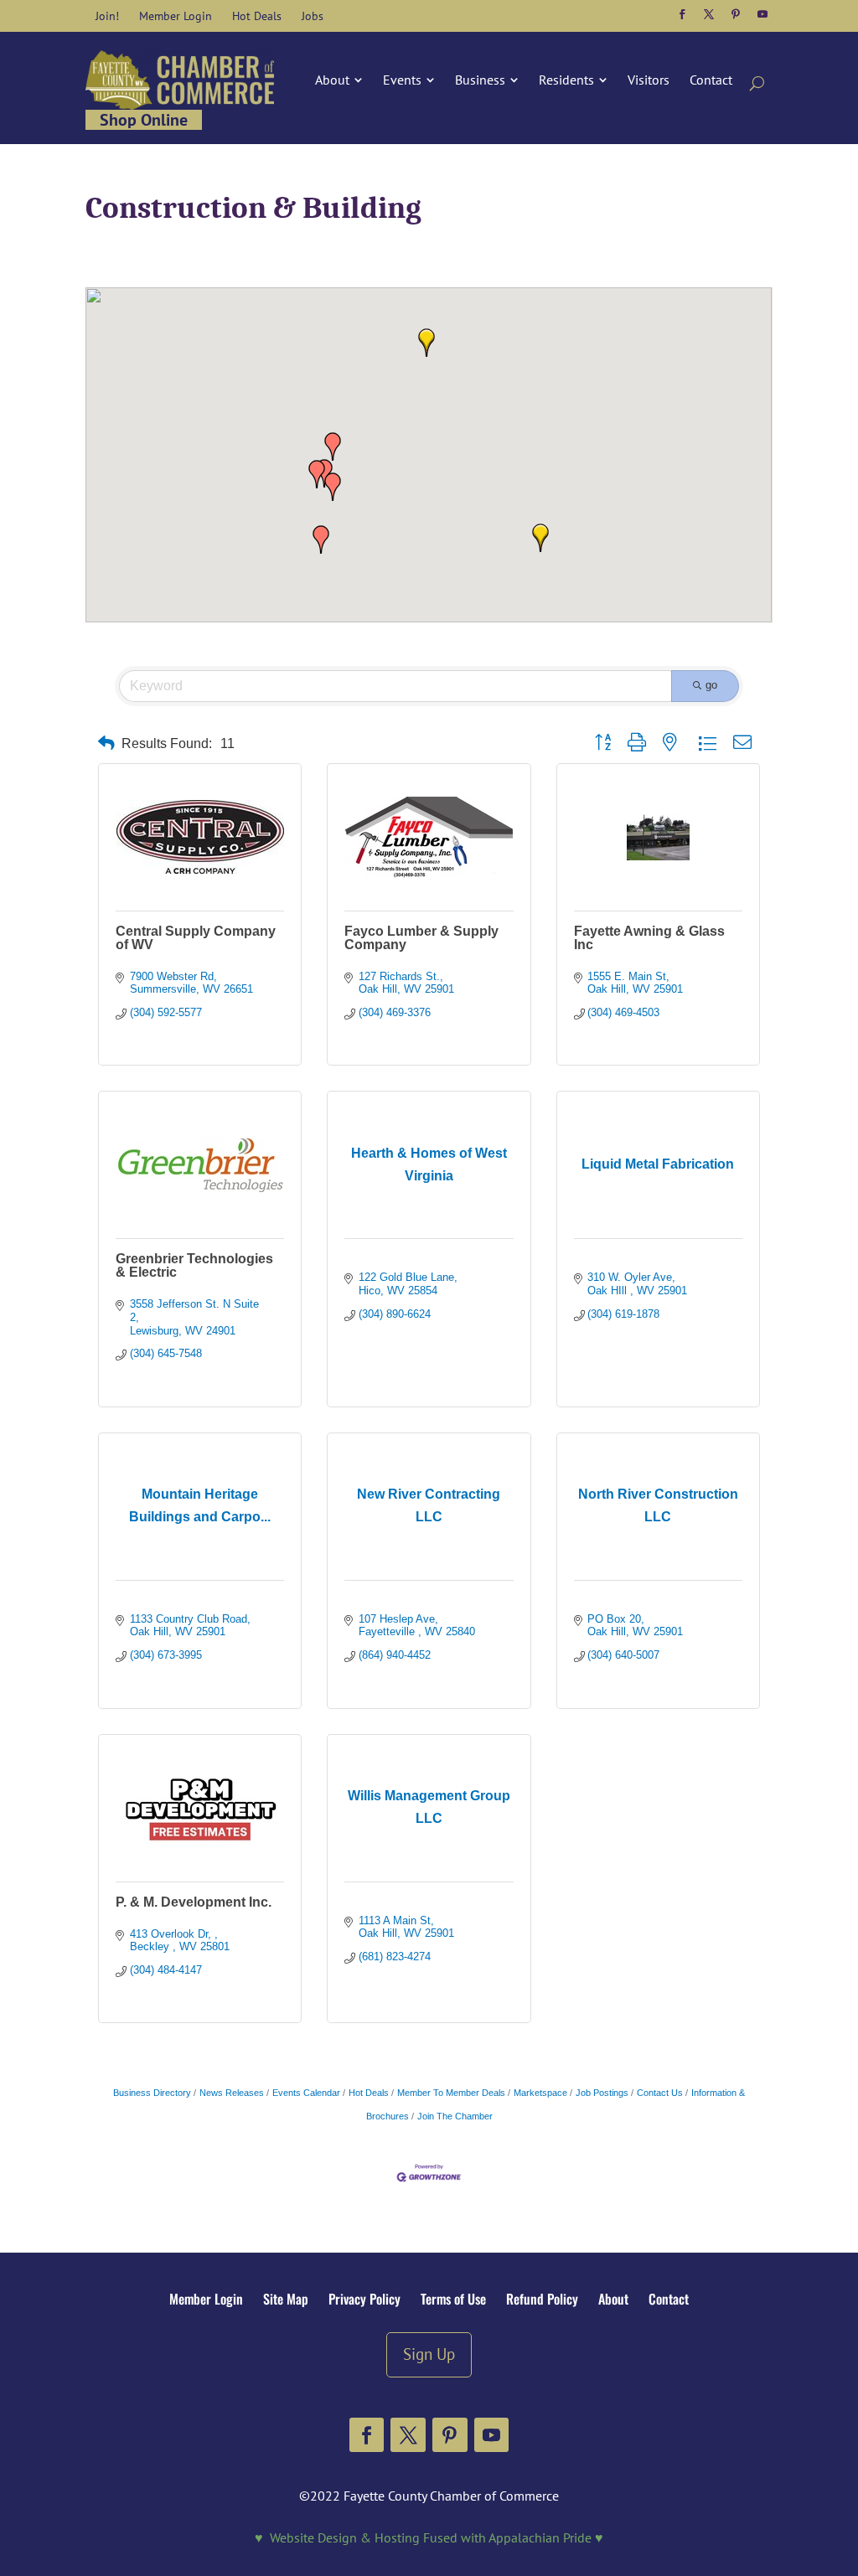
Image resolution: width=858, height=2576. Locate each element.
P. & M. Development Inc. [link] (194, 1902)
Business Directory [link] (152, 2093)
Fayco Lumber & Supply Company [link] (421, 938)
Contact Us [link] (660, 2093)
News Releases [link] (232, 2093)
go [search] (711, 685)
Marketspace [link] (540, 2093)
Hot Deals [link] (369, 2093)
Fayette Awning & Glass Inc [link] (649, 938)
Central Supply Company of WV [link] (196, 938)
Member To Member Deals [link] (451, 2093)
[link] (107, 16)
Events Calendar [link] (306, 2093)
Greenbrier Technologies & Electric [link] (194, 1265)
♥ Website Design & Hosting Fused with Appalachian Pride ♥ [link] (429, 2537)
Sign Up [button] (429, 2354)
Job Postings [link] (602, 2093)
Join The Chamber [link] (455, 2116)
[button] (682, 14)
